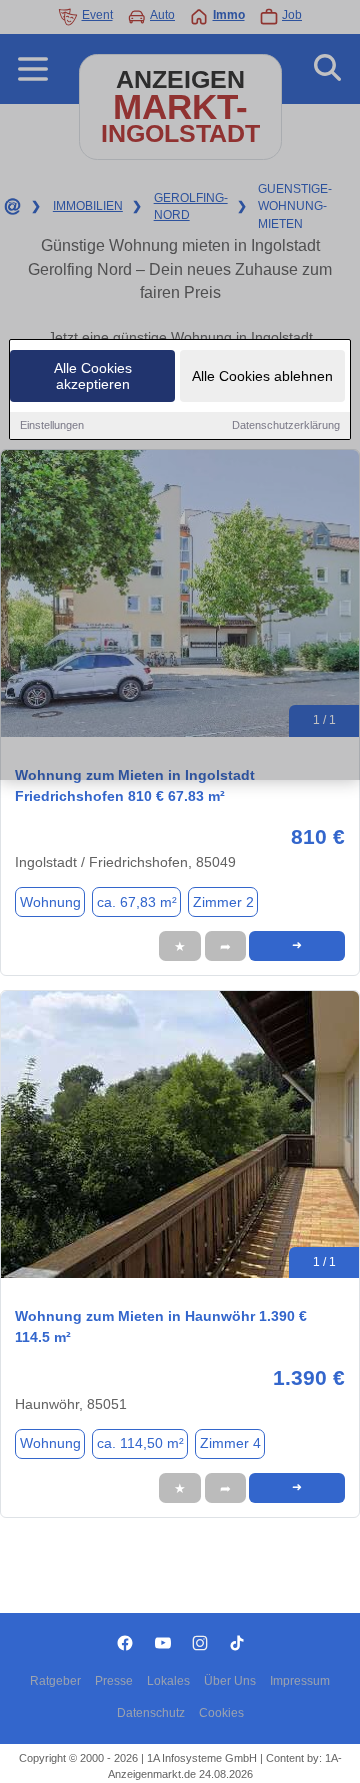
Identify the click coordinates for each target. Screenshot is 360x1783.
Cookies (221, 1713)
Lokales (168, 1681)
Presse (114, 1681)
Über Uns (230, 1681)
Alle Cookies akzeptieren (93, 376)
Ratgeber (55, 1681)
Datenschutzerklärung (286, 425)
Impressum (300, 1681)
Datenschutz (151, 1713)
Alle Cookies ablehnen (262, 376)
